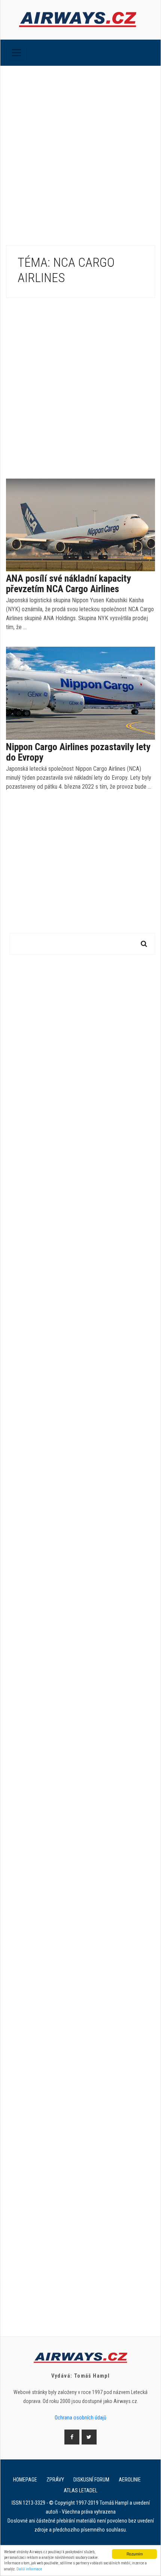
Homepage (25, 2480)
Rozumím (135, 2554)
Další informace (29, 2569)
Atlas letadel (80, 2490)
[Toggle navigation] (16, 53)
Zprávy (55, 2480)
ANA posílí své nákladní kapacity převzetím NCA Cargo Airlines (69, 584)
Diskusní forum (91, 2480)
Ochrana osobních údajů (80, 2418)
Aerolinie (130, 2480)
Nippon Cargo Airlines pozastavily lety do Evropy (78, 752)
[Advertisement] (80, 150)
